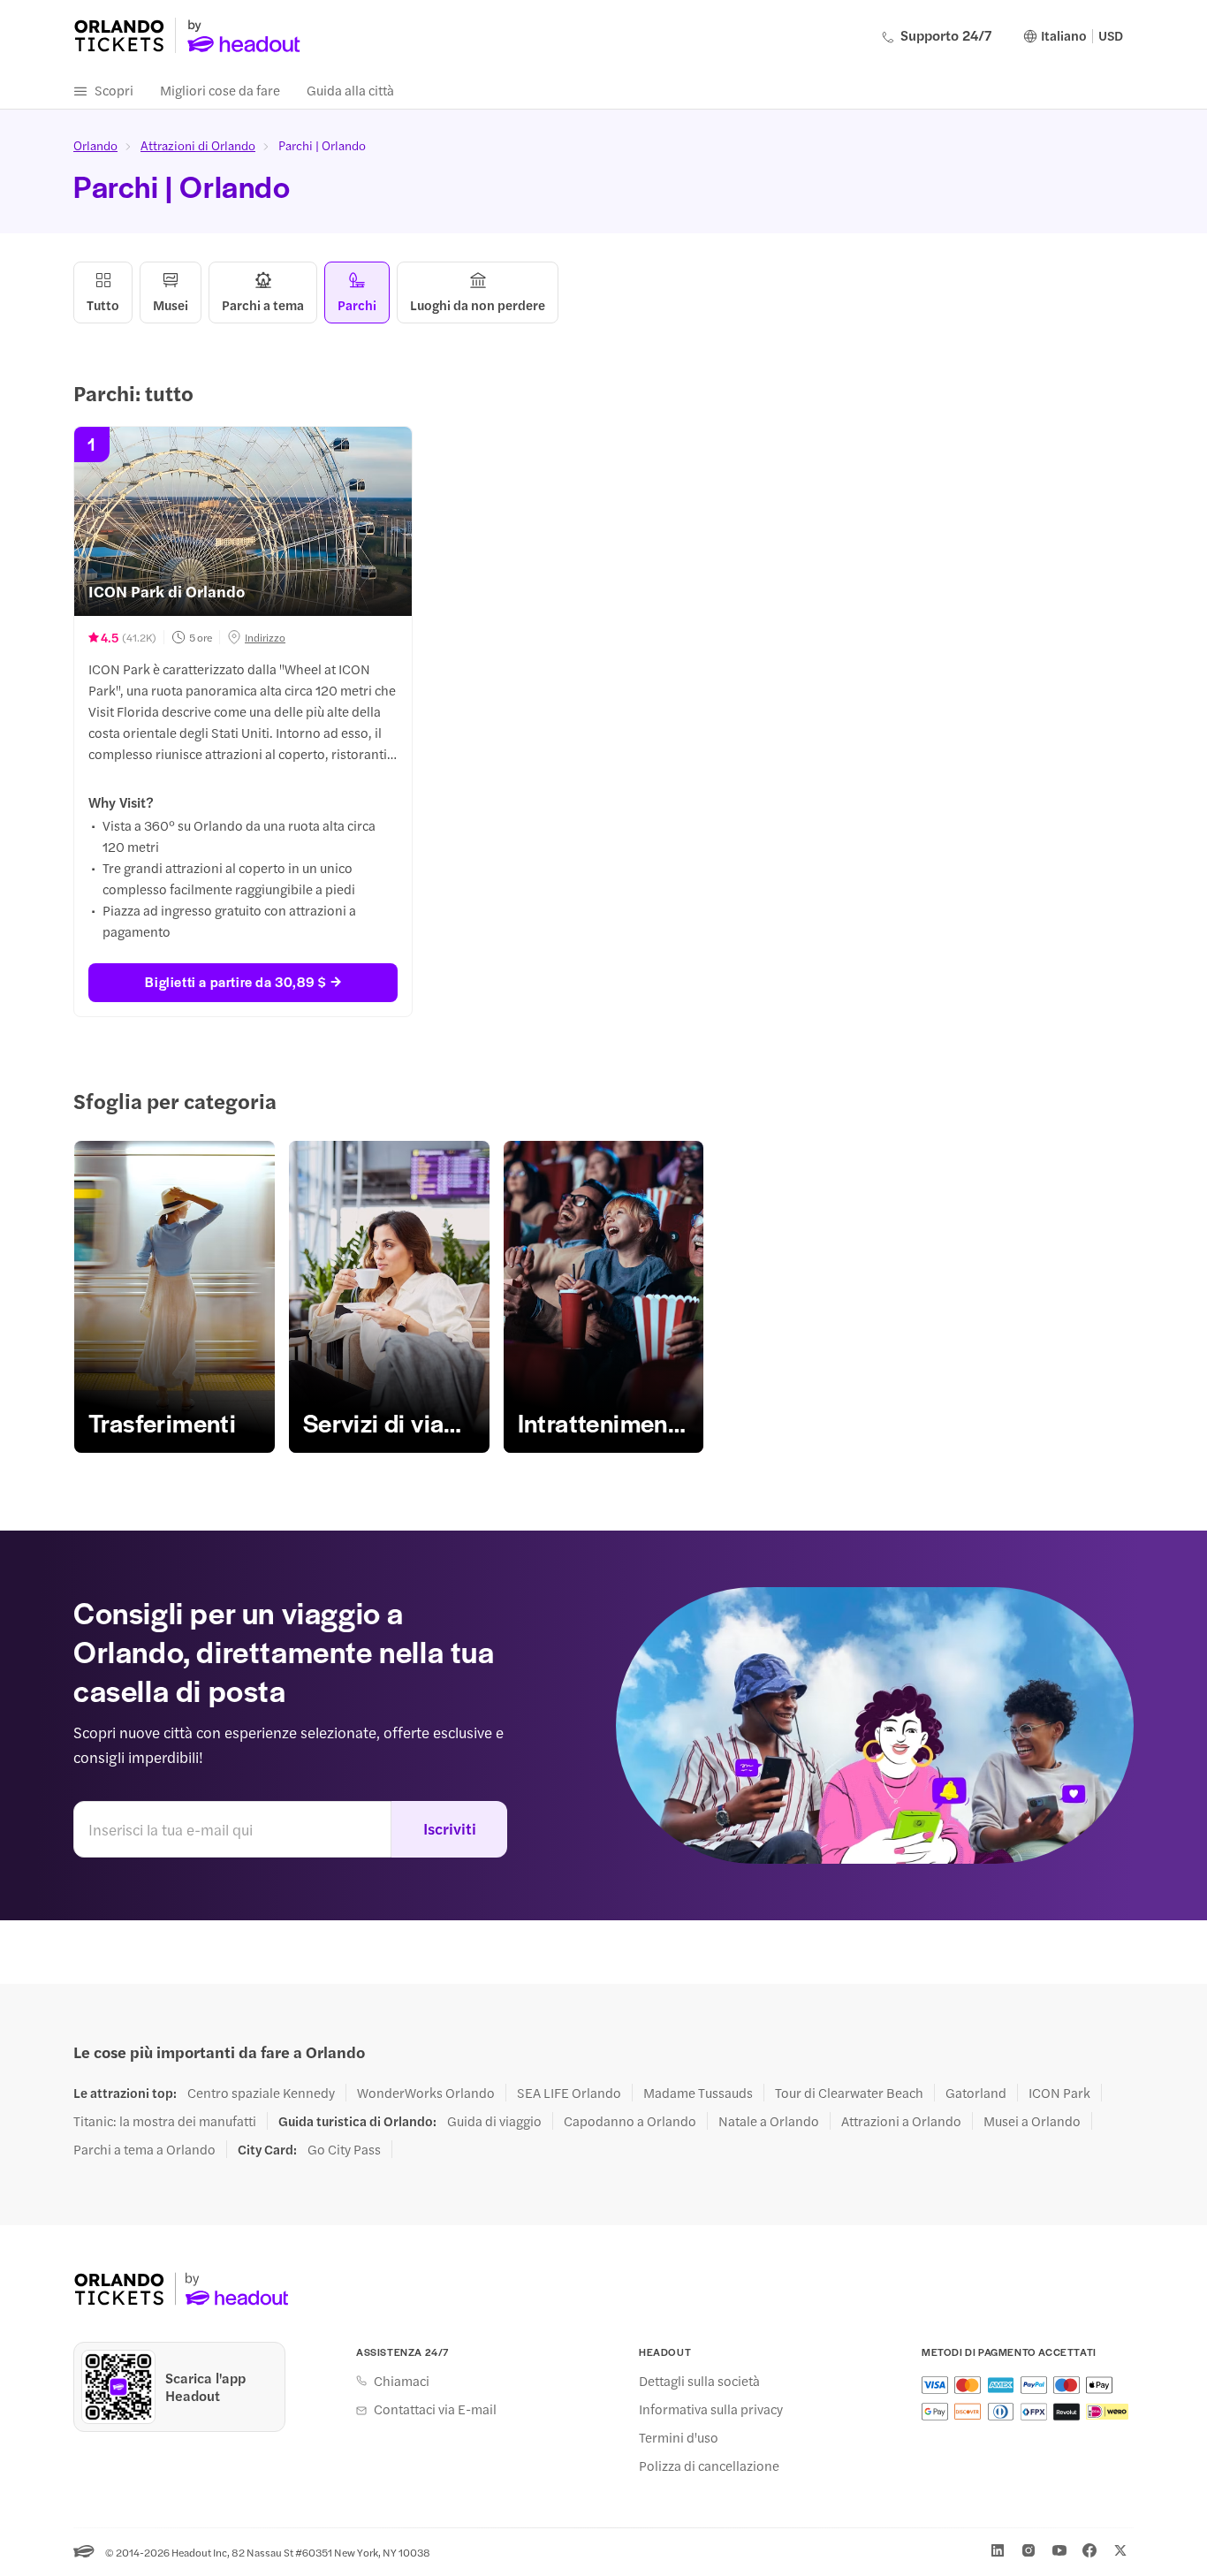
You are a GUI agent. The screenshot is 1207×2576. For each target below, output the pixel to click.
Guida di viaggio (494, 2121)
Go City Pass (344, 2149)
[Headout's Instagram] (1029, 2550)
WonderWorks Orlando (426, 2093)
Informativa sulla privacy (711, 2409)
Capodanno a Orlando (630, 2121)
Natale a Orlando (769, 2121)
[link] (175, 1297)
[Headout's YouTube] (1059, 2550)
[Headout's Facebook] (1089, 2550)
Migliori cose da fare (220, 90)
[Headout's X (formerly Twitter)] (1120, 2550)
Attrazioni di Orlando (198, 145)
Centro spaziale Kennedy (261, 2093)
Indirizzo (265, 637)
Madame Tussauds (698, 2093)
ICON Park (1059, 2093)
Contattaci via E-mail (435, 2409)
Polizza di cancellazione (709, 2466)
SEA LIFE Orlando (569, 2093)
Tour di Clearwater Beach (849, 2093)
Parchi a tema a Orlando (144, 2149)
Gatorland (976, 2093)
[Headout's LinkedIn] (998, 2550)
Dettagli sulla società (699, 2381)
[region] (603, 1297)
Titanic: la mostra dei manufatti (165, 2121)
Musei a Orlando (1032, 2121)
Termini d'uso (679, 2437)
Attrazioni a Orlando (901, 2121)
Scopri (114, 90)
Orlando (95, 145)
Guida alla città (350, 90)
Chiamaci (402, 2381)
